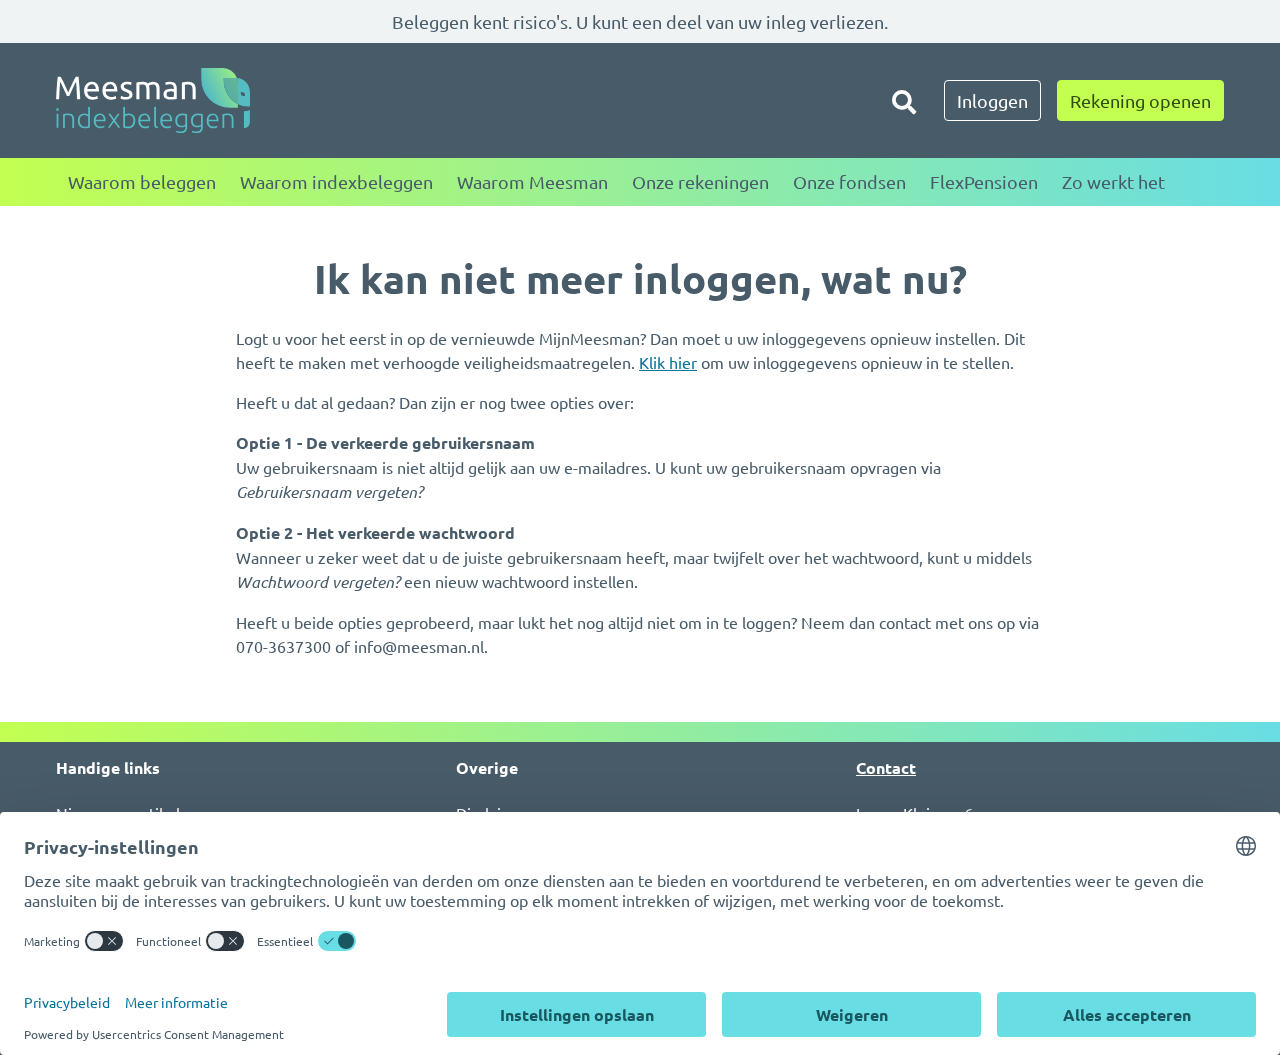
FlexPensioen (984, 181)
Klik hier (668, 362)
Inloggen (992, 100)
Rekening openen (1140, 100)
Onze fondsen (849, 181)
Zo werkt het (1113, 181)
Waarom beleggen (142, 181)
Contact (886, 767)
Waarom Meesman (532, 181)
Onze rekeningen (700, 181)
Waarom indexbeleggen (336, 181)
